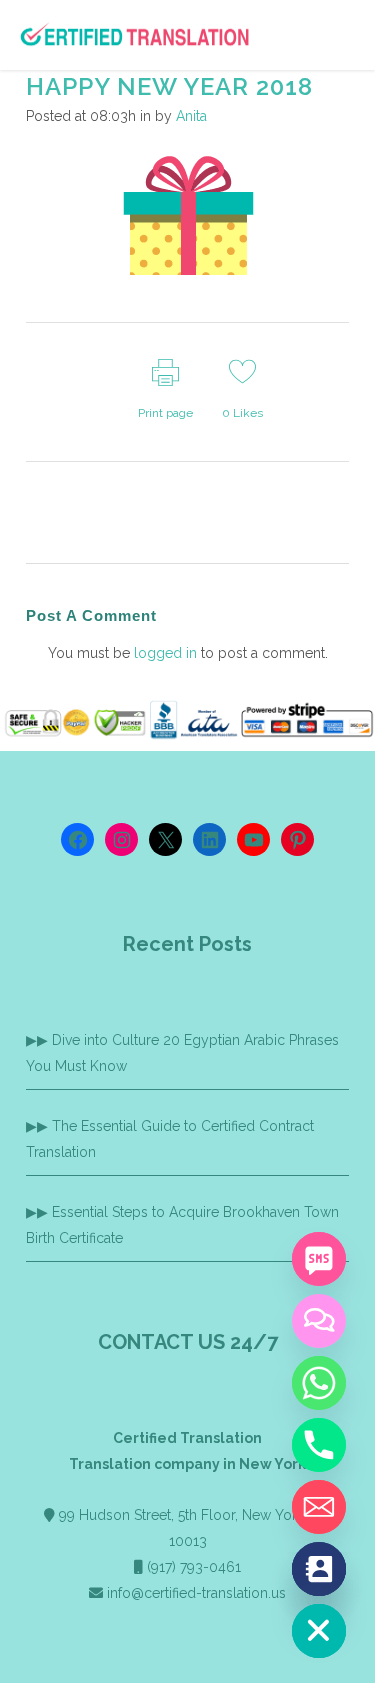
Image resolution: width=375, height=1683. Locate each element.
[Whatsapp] (319, 1383)
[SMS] (319, 1259)
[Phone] (319, 1445)
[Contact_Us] (319, 1569)
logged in (165, 653)
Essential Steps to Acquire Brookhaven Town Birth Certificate (182, 1225)
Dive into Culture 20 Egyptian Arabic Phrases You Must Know (182, 1053)
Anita (191, 116)
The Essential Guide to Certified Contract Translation (170, 1139)
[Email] (319, 1507)
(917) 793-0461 (194, 1567)
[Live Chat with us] (319, 1321)
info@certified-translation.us (196, 1593)
